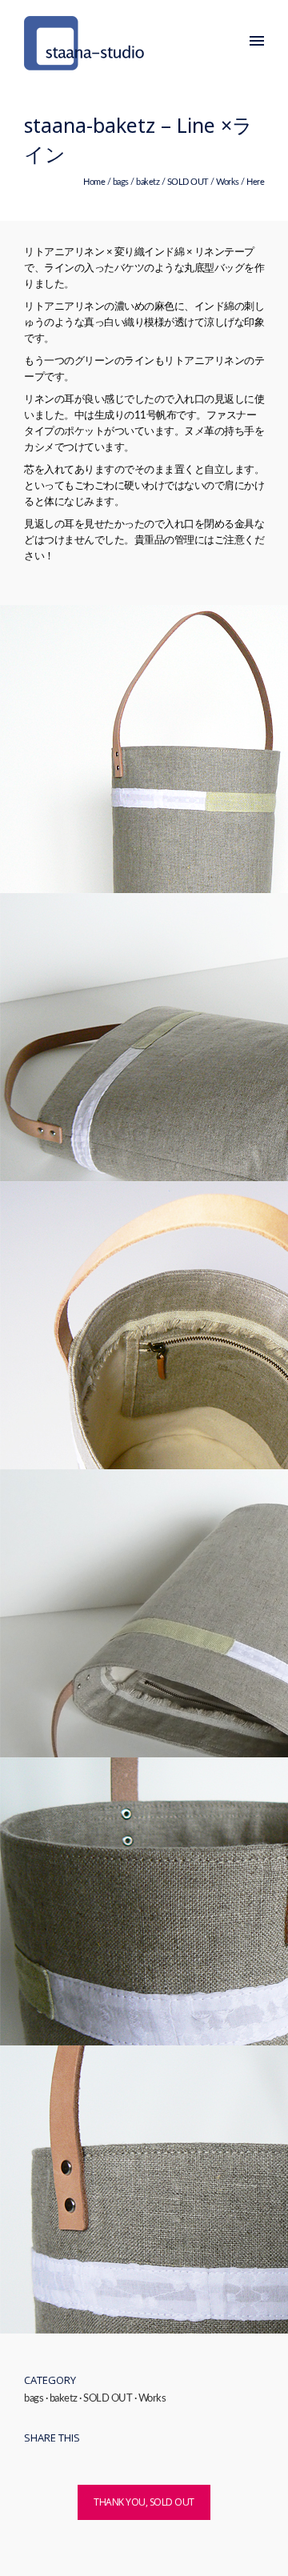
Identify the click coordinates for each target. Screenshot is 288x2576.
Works (228, 182)
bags (121, 182)
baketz (148, 182)
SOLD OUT (188, 182)
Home (94, 182)
